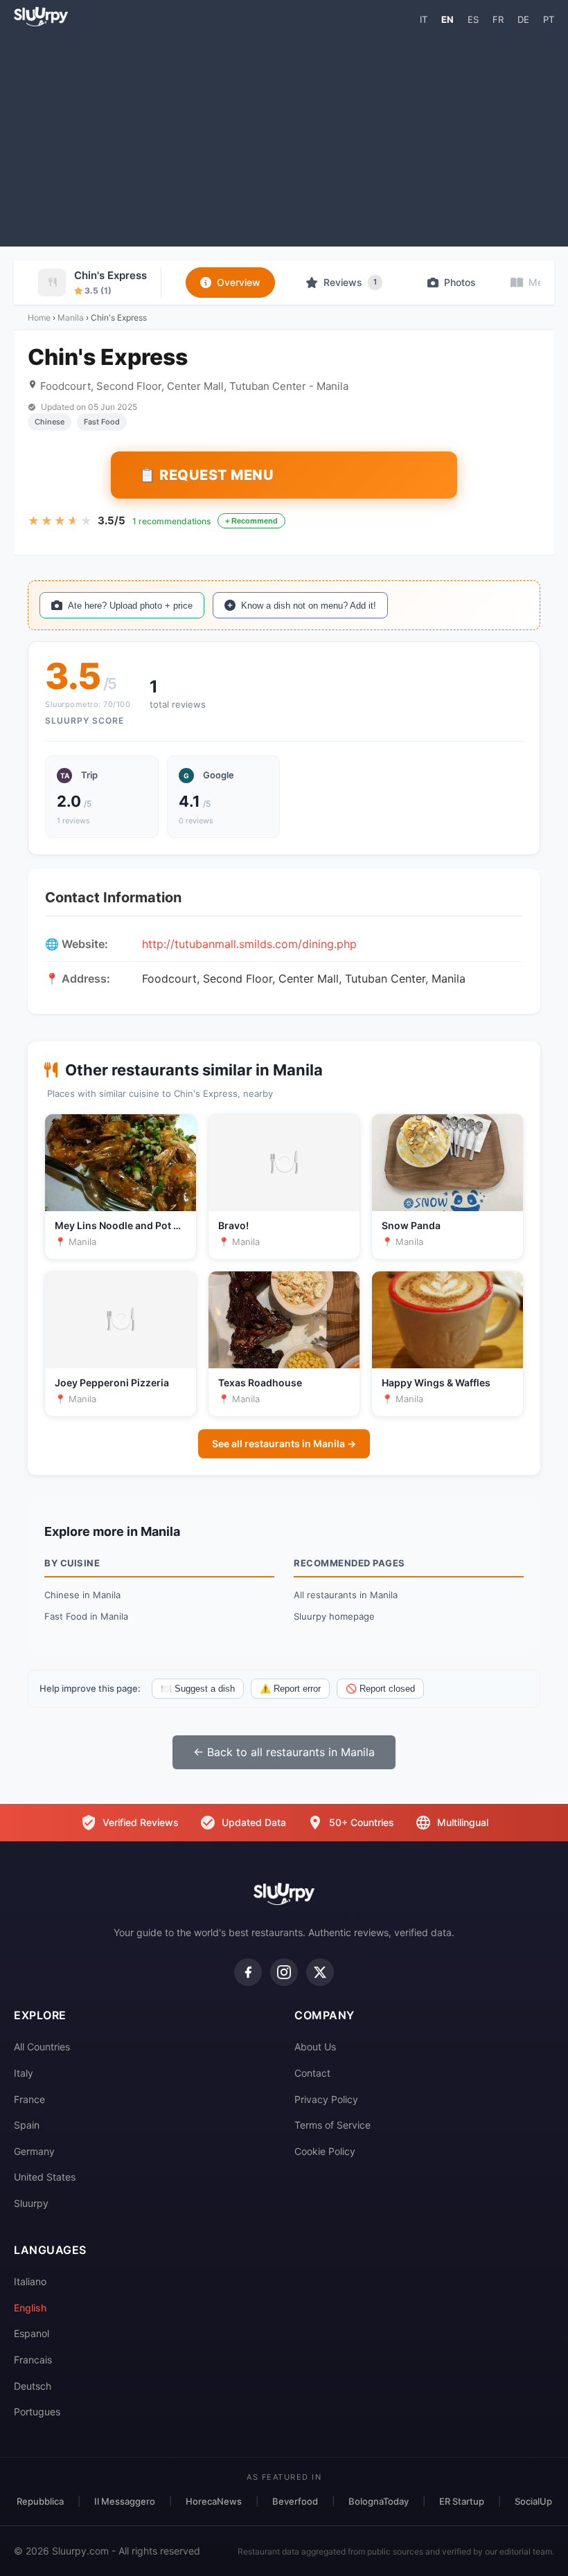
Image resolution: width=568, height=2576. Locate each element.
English (30, 2308)
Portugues (37, 2412)
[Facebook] (248, 1972)
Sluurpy (31, 2203)
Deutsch (33, 2386)
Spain (27, 2125)
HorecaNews (214, 2501)
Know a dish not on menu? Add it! (309, 606)
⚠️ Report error (290, 1689)
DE (523, 19)
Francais (33, 2360)
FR (498, 19)
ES (473, 19)
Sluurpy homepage (334, 1616)
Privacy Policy (326, 2099)
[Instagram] (284, 1972)
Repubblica (40, 2501)
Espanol (32, 2333)
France (29, 2099)
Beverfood (295, 2501)
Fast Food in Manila (86, 1616)
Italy (24, 2073)
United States (45, 2177)
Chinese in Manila (82, 1595)
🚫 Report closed (380, 1689)
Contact (312, 2073)
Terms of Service (332, 2125)
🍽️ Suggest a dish (198, 1689)
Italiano (30, 2281)
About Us (315, 2047)
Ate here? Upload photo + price (130, 606)
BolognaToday (379, 2501)
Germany (34, 2151)
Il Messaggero (125, 2501)
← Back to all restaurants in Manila (284, 1752)
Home (39, 317)
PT (549, 19)
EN (447, 19)
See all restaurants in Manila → (284, 1443)
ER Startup (462, 2501)
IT (424, 19)
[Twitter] (320, 1972)
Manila (71, 317)
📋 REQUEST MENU (206, 475)
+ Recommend (251, 521)
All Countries (42, 2047)
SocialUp (533, 2501)
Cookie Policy (325, 2151)
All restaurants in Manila (346, 1595)
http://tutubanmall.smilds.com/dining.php (249, 944)
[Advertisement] (284, 136)
